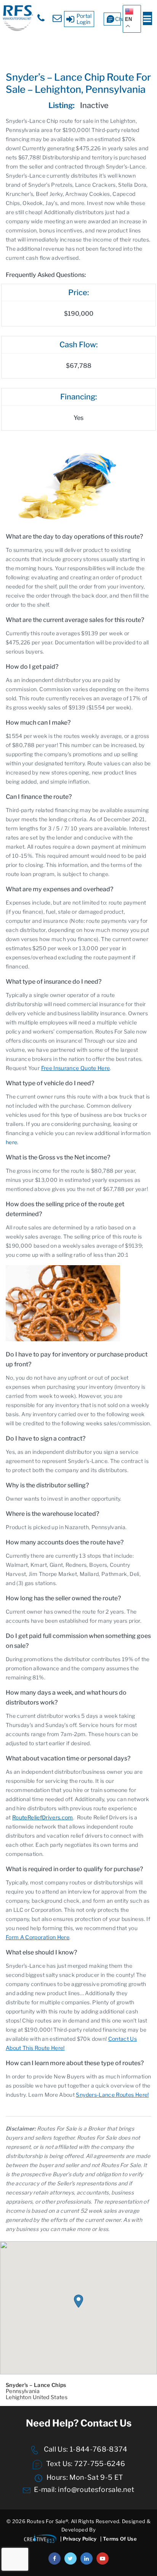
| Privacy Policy (78, 2539)
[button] (78, 2301)
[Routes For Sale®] (17, 29)
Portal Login (84, 19)
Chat (118, 19)
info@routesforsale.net (96, 2489)
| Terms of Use (119, 2539)
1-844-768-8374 (98, 2449)
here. (12, 1142)
